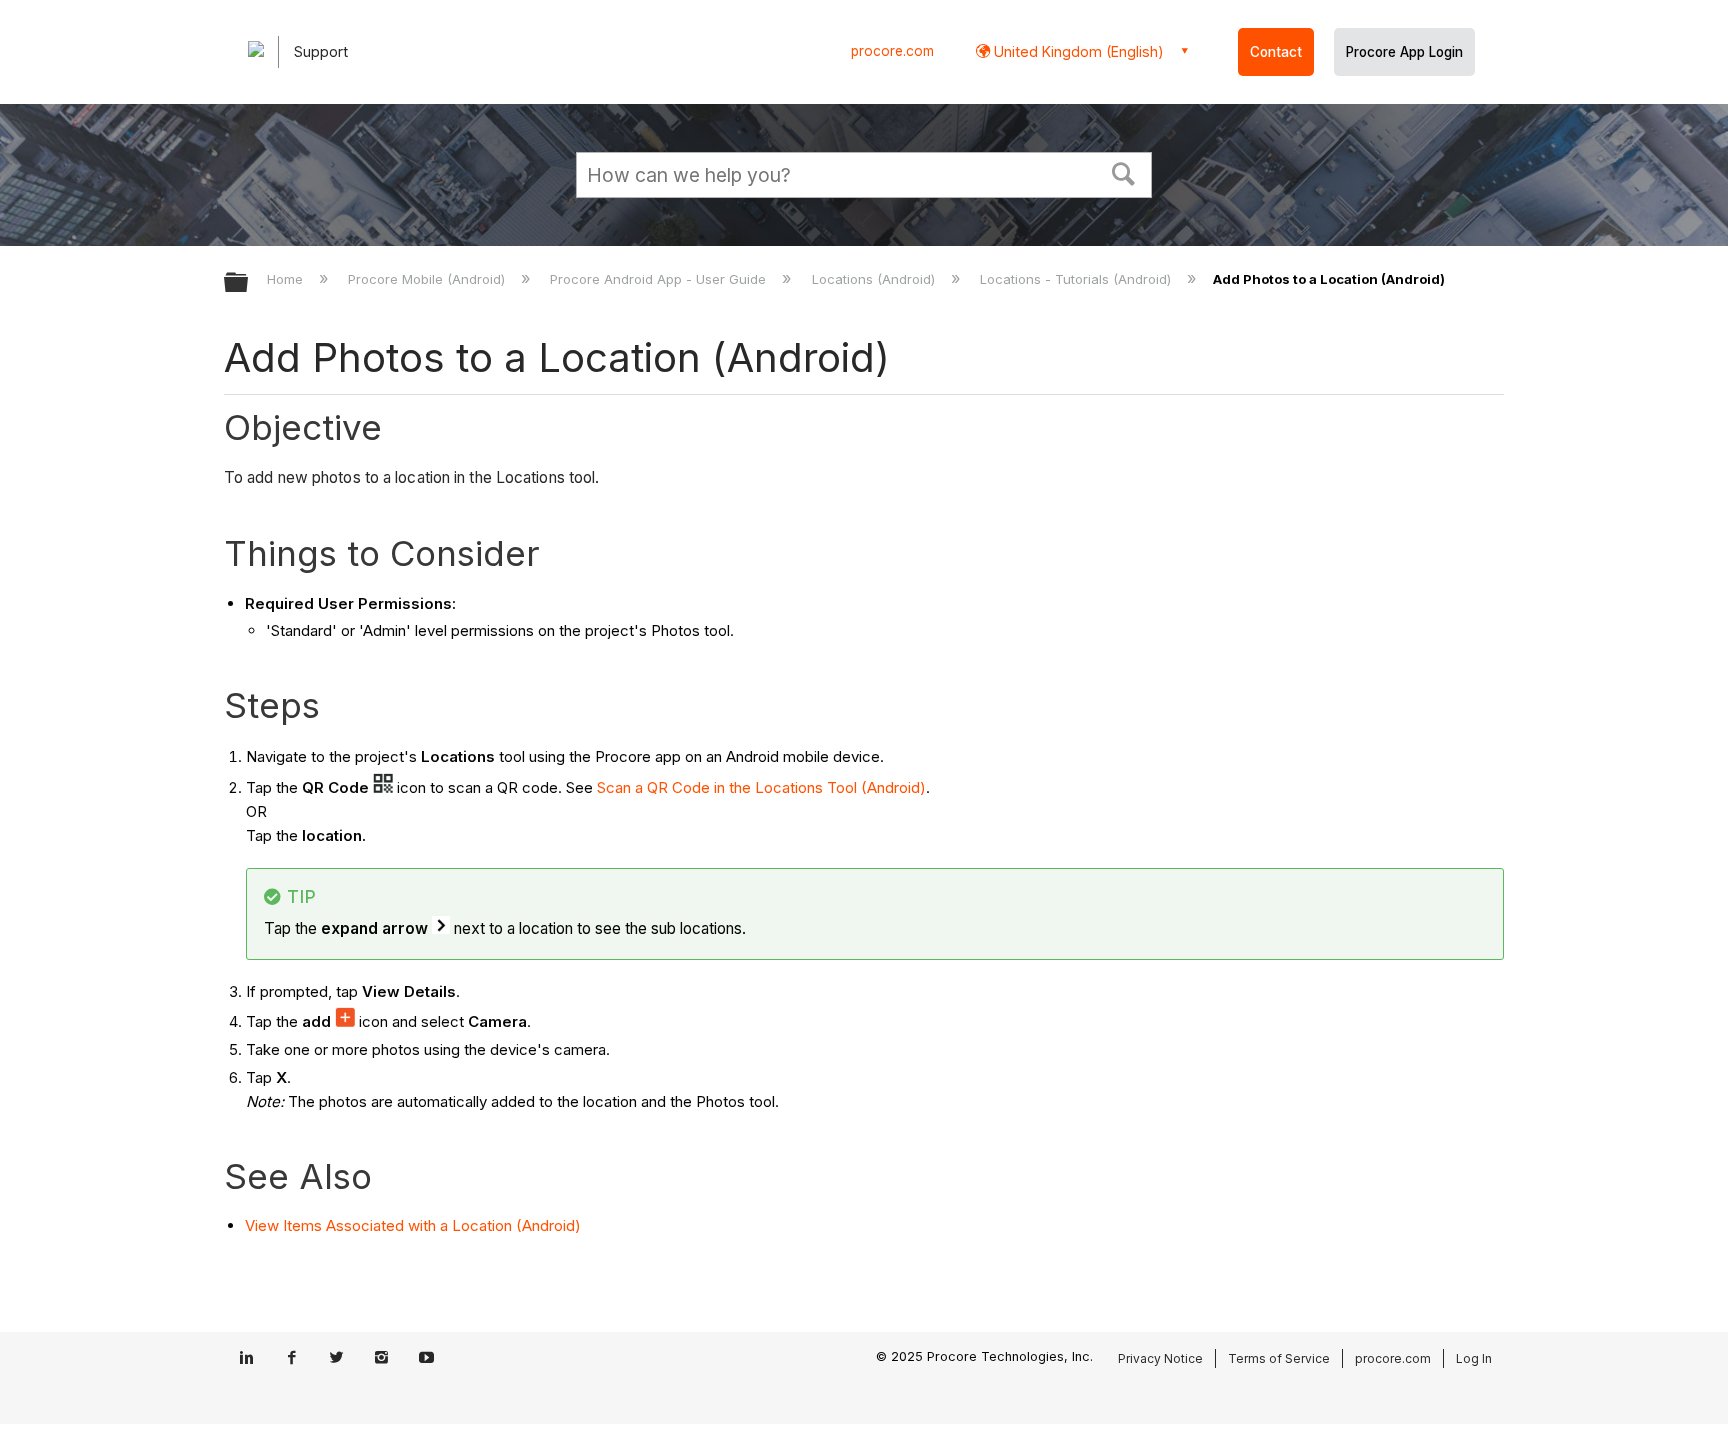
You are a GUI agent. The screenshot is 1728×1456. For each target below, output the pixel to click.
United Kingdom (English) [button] (1077, 51)
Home (287, 279)
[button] (1124, 172)
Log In (1474, 1358)
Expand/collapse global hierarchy (249, 283)
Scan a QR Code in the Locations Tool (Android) (761, 787)
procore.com (892, 51)
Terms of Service (1279, 1358)
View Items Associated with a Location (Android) (413, 1225)
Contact (1276, 52)
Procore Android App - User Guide (660, 279)
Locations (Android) (875, 279)
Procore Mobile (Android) (428, 279)
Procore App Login (1404, 52)
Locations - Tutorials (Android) (1077, 279)
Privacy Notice (1160, 1358)
